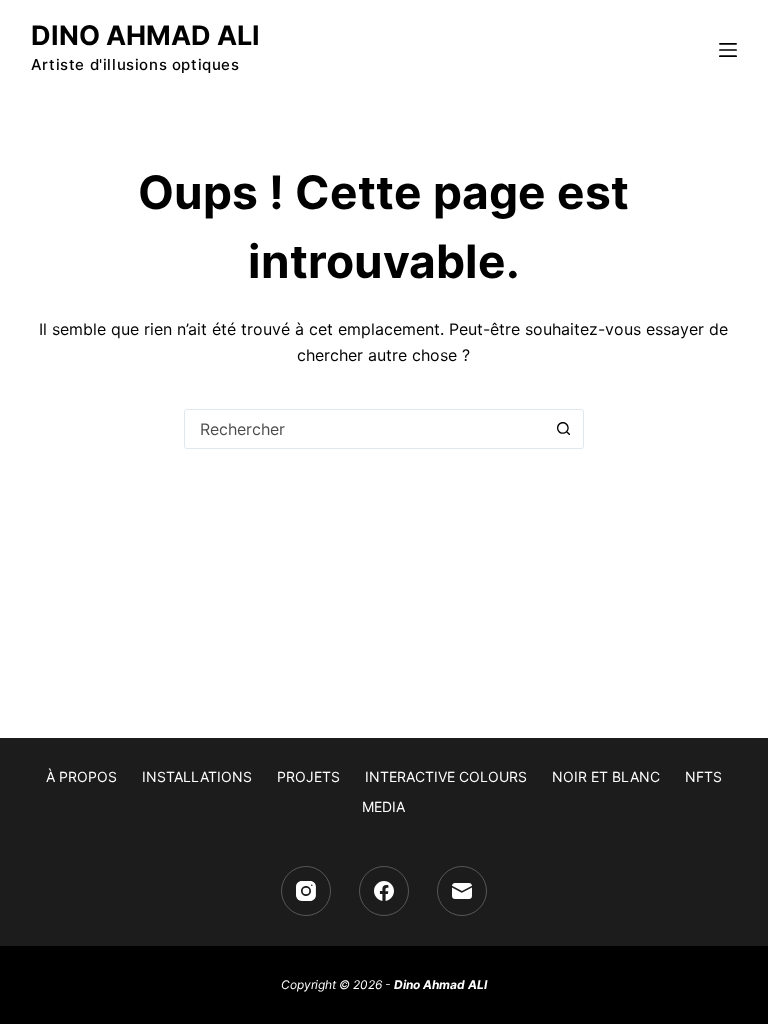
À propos (81, 776)
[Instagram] (306, 891)
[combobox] (365, 429)
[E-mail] (462, 891)
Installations (197, 776)
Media (383, 806)
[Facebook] (384, 891)
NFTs (703, 776)
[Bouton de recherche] (564, 429)
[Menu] (728, 50)
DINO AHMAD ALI (145, 35)
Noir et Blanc (606, 776)
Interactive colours (446, 776)
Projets (308, 776)
